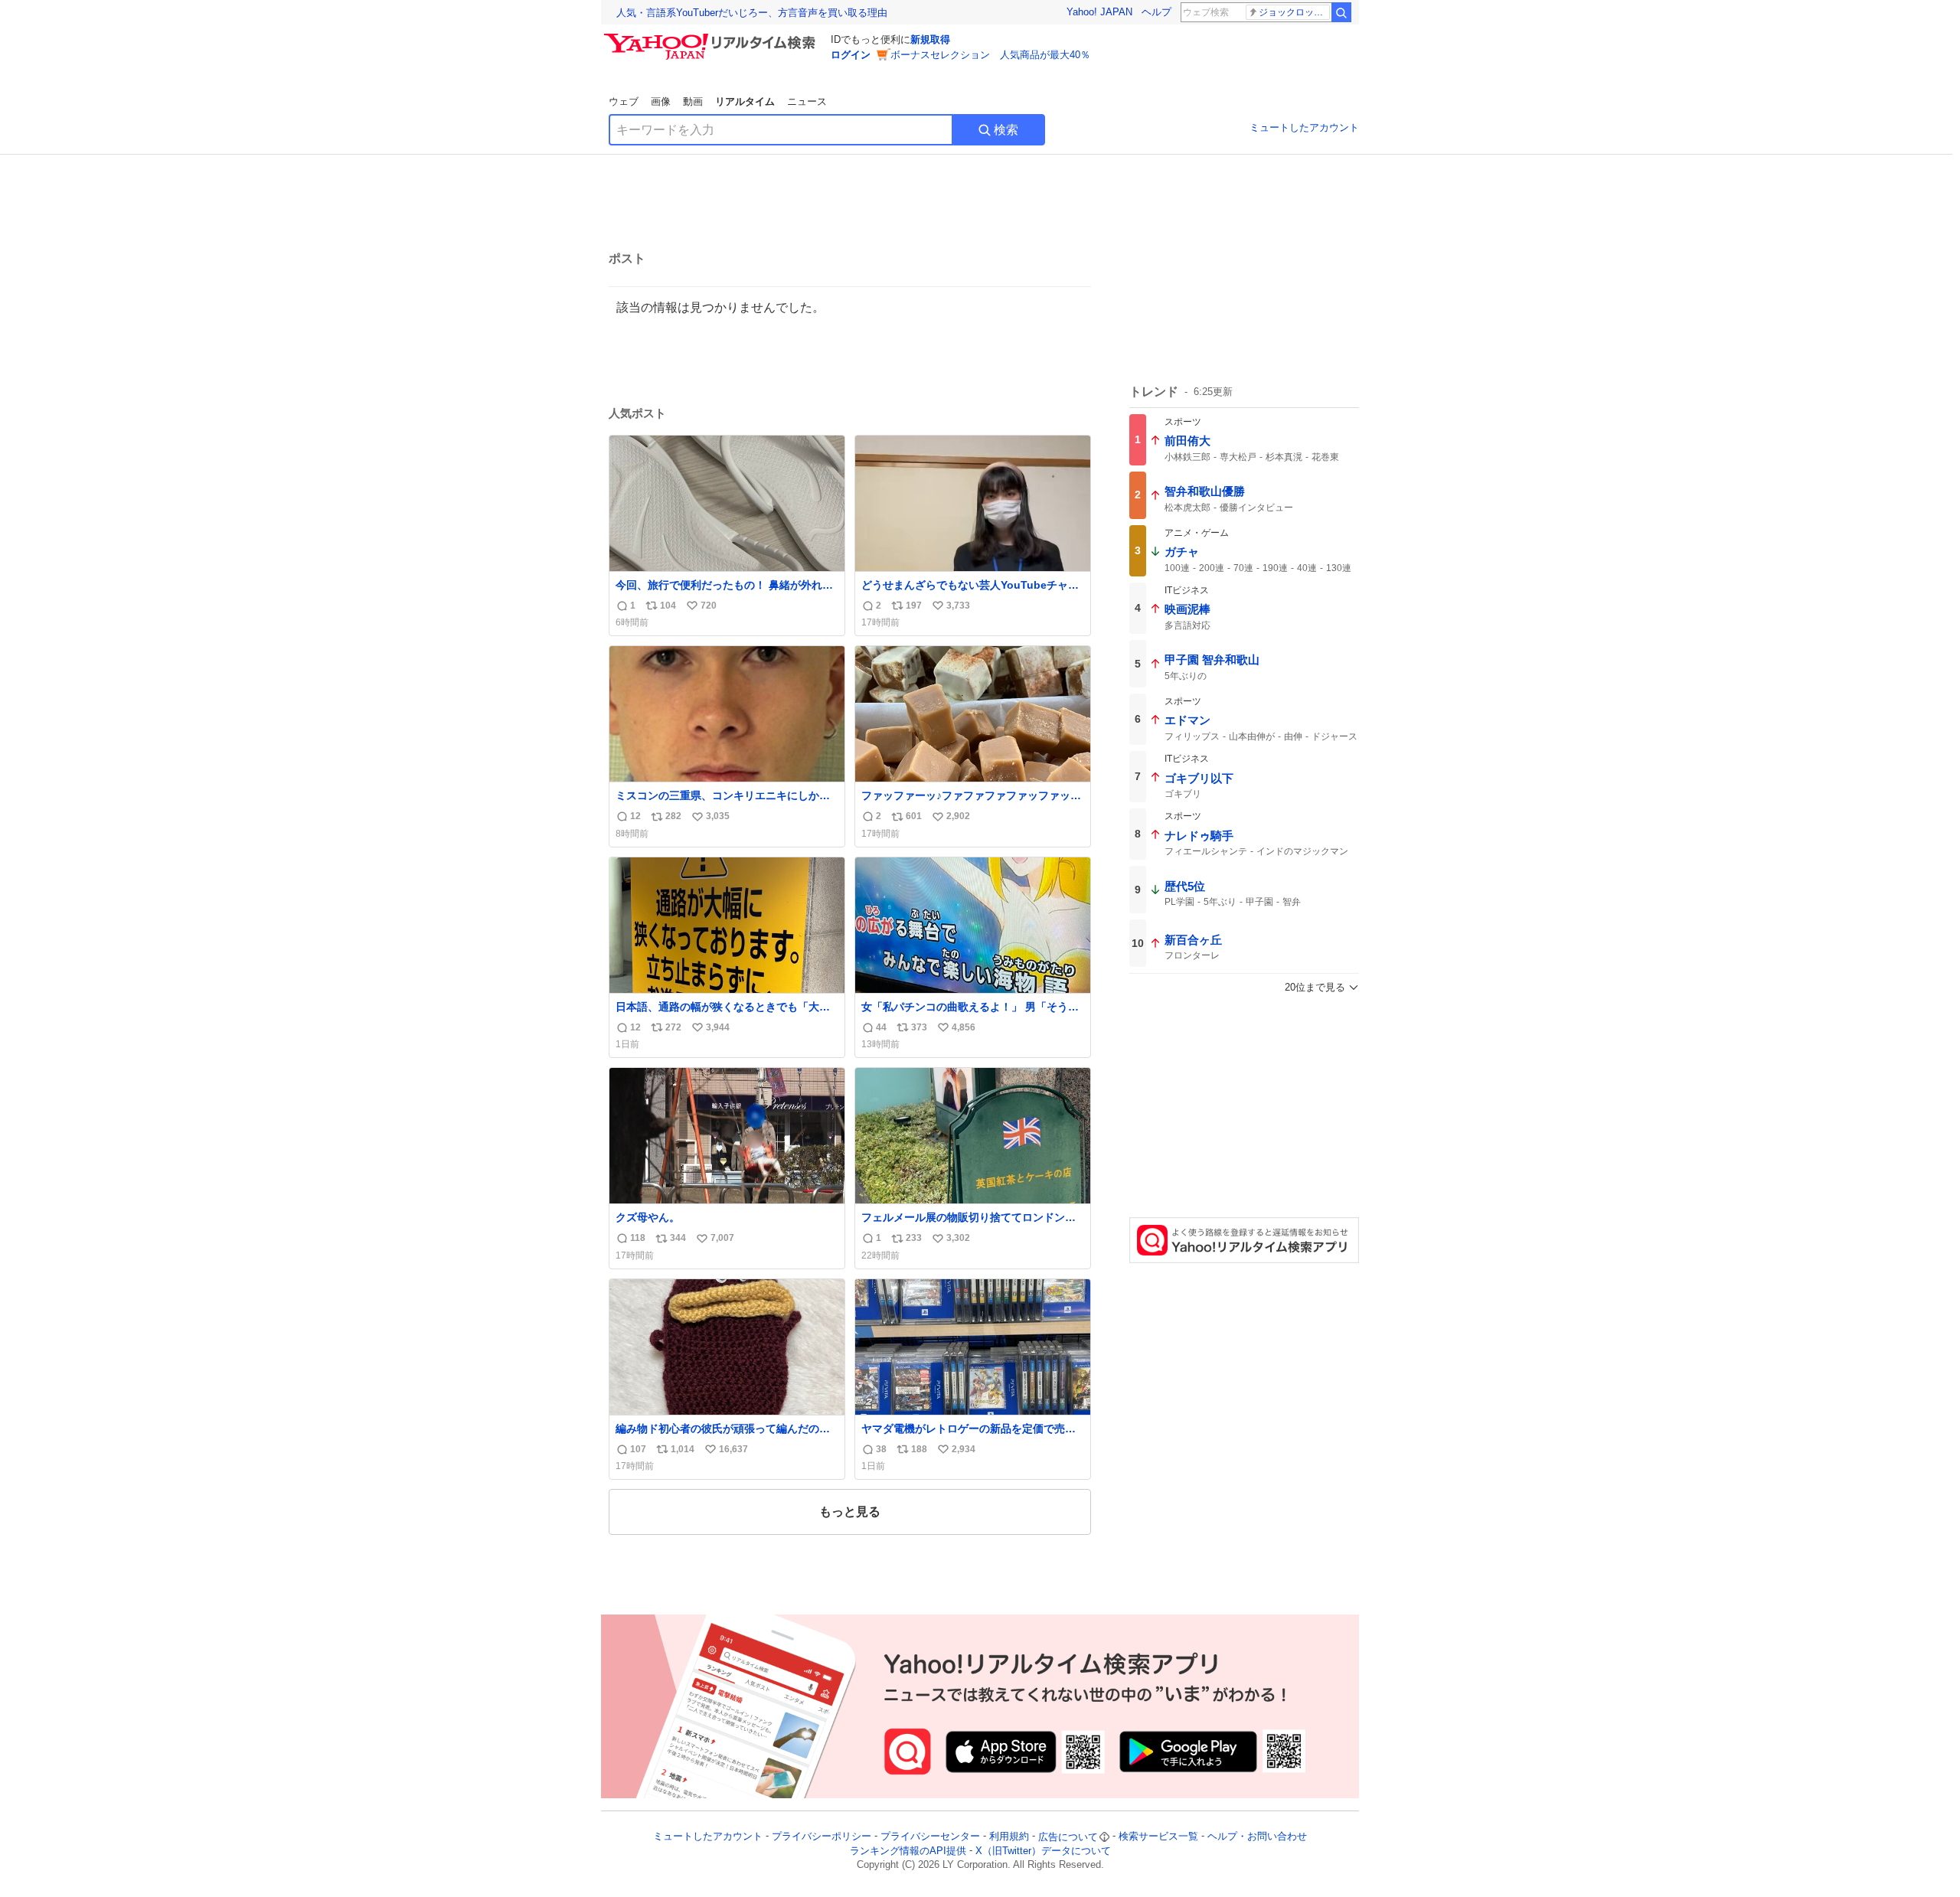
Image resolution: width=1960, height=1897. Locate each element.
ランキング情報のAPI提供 (908, 1851)
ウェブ (624, 101)
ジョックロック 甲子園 (1294, 12)
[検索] (1341, 12)
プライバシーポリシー (822, 1837)
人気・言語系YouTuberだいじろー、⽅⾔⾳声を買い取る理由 (752, 13)
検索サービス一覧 (1158, 1837)
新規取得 (930, 39)
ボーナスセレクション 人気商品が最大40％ (990, 55)
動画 (693, 101)
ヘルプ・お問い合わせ (1257, 1837)
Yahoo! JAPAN (1099, 12)
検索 (1006, 130)
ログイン (851, 55)
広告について (1068, 1837)
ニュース (807, 101)
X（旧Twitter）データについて (1043, 1851)
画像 (661, 101)
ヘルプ (1156, 12)
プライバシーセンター (930, 1837)
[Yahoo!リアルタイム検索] (712, 38)
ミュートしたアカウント (1304, 127)
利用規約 (1009, 1837)
